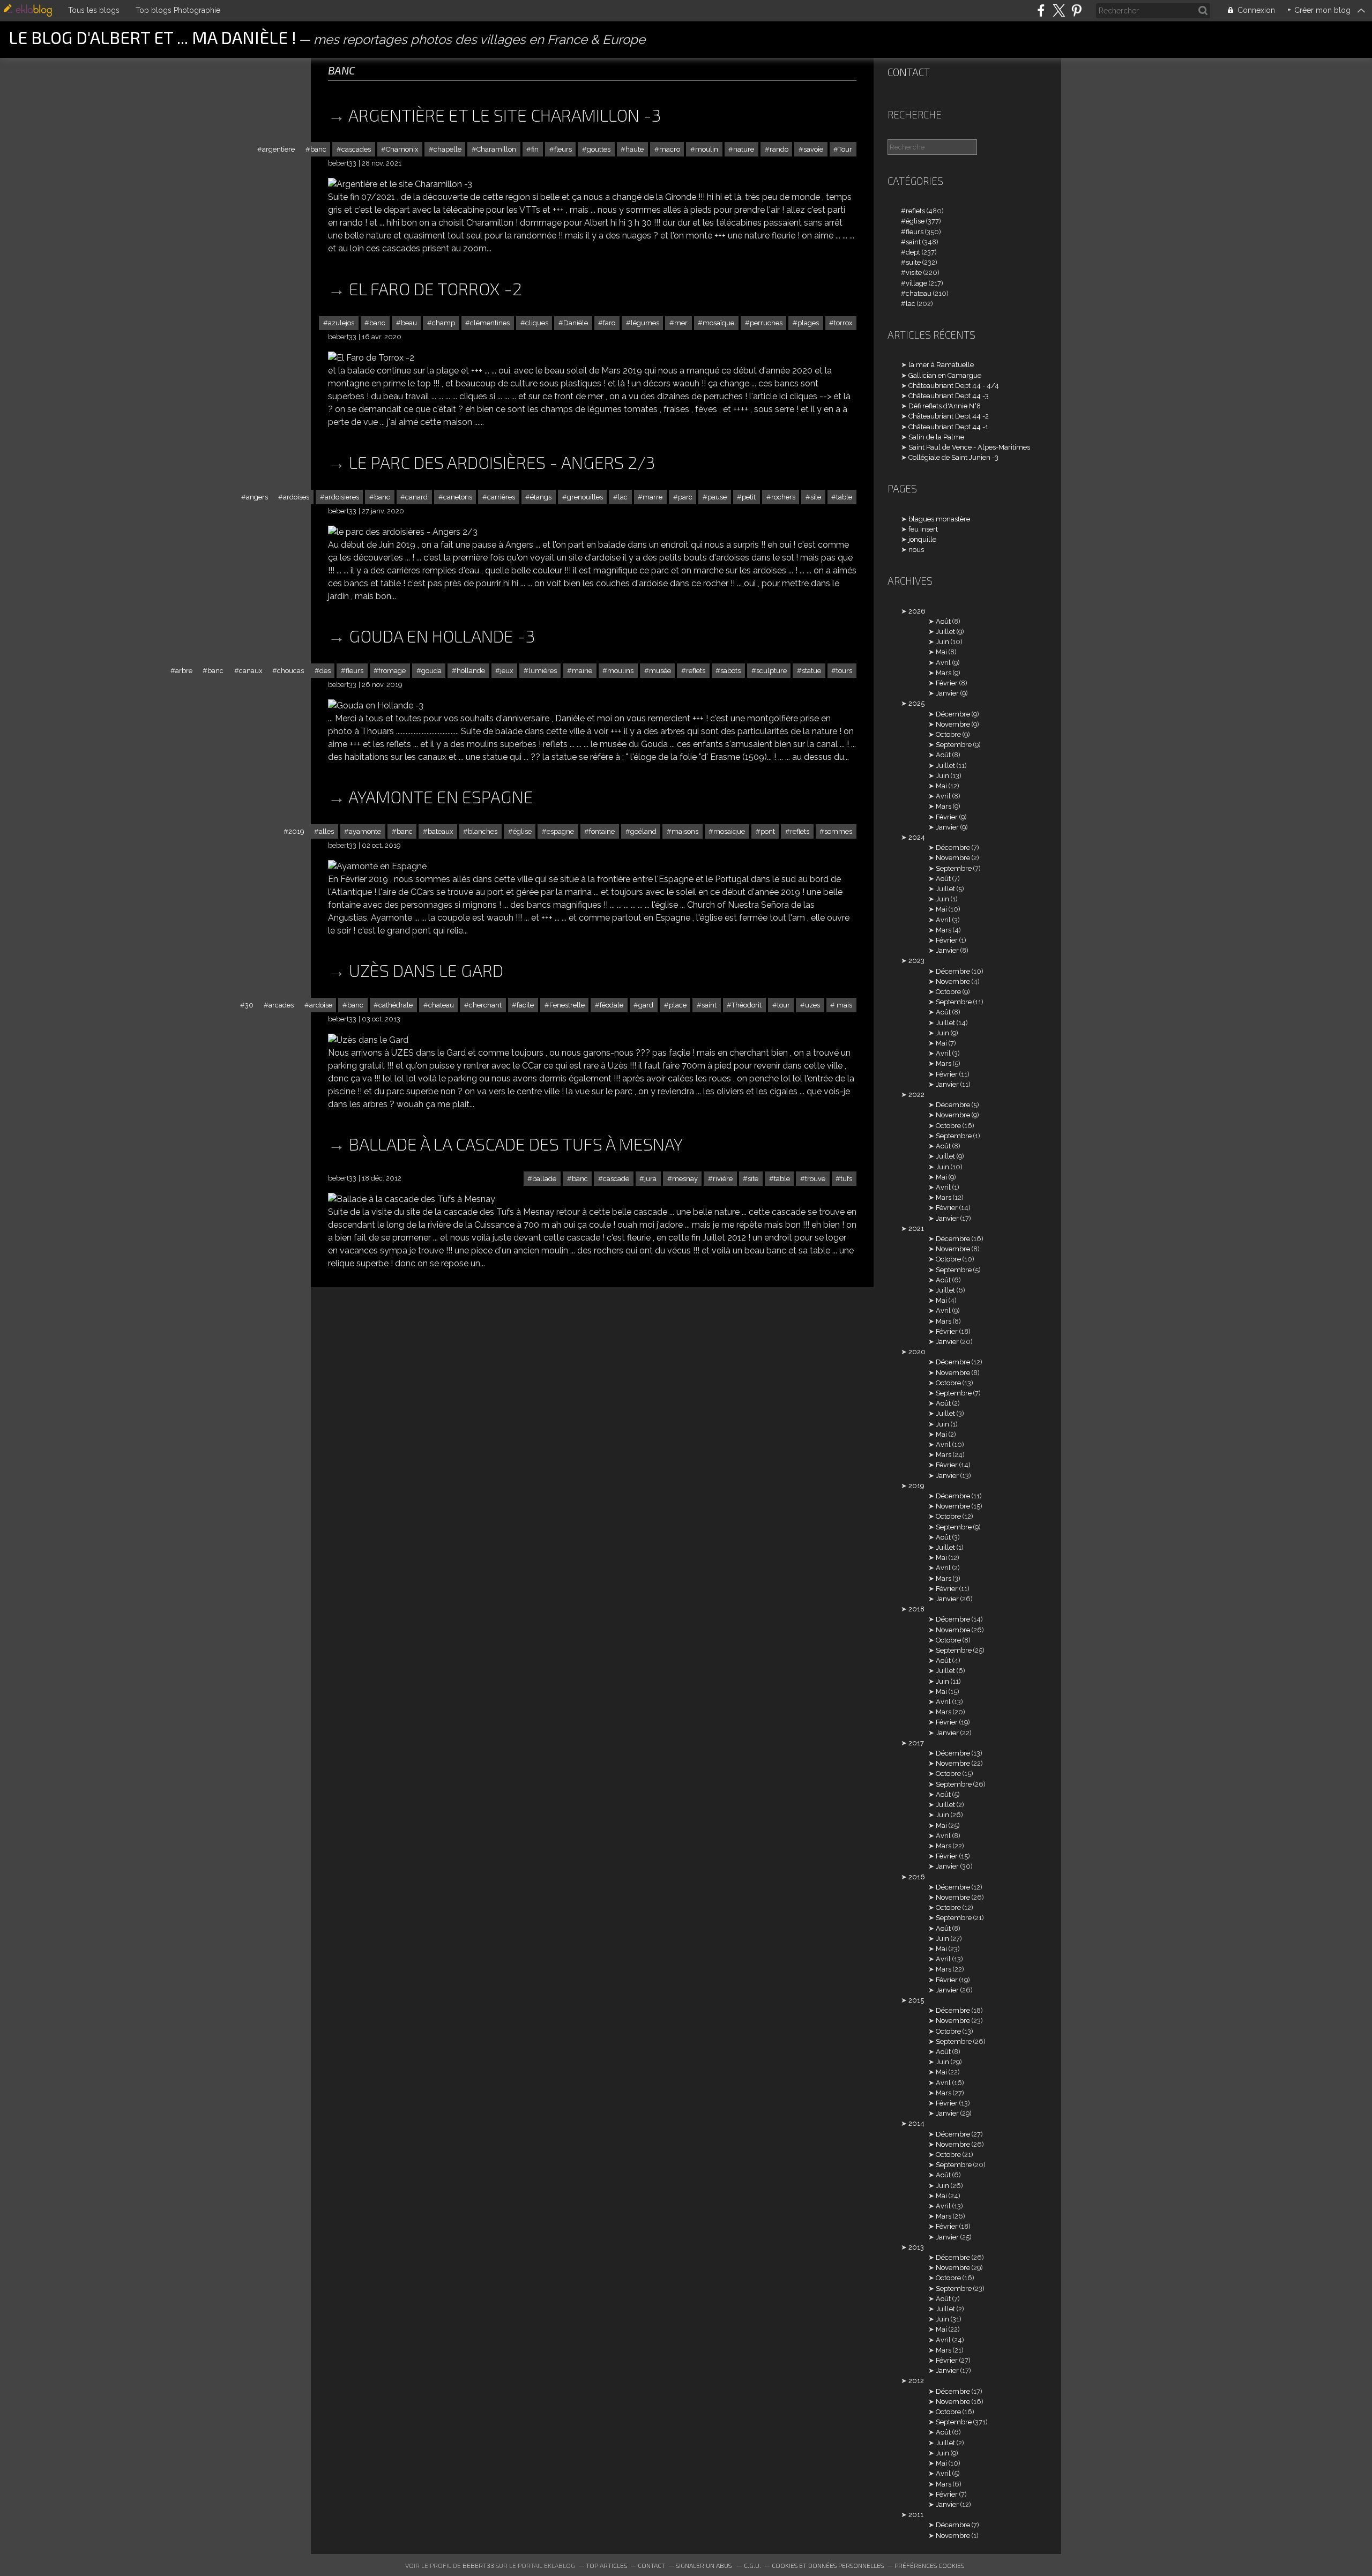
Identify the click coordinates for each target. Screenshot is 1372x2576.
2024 (917, 837)
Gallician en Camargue (945, 375)
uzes (812, 1005)
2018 (916, 1609)
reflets (696, 671)
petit (749, 497)
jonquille (922, 539)
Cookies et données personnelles (828, 2565)
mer (681, 323)
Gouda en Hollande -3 (442, 636)
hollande (471, 671)
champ (443, 323)
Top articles (606, 2565)
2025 (916, 703)
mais (844, 1005)
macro (670, 149)
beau (409, 323)
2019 (296, 831)
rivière (723, 1179)
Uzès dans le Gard (426, 970)
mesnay (685, 1179)
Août (943, 621)
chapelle (448, 149)
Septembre (954, 745)
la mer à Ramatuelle (941, 365)
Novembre (953, 724)
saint (709, 1005)
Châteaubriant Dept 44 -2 (949, 416)
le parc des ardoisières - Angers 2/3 (502, 462)
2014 (916, 2123)
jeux (506, 671)
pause (717, 497)
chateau (441, 1005)
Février (947, 683)
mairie (582, 671)
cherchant (485, 1005)
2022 (916, 1095)
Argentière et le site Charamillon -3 (505, 115)
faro (609, 323)
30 (249, 1005)
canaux (251, 671)
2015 (916, 2000)
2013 (916, 2247)
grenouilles (585, 497)
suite (913, 262)
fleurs (563, 149)
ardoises (296, 497)
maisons (685, 831)
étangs (541, 497)
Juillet (945, 632)
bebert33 (478, 2565)
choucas (290, 671)
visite (914, 272)
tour (784, 1005)
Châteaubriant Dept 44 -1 (948, 427)
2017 (916, 1743)
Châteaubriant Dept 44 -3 (949, 396)
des (325, 671)
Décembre (953, 714)
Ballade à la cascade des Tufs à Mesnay (516, 1144)
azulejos (341, 323)
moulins (620, 671)
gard (646, 1005)
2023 (916, 961)
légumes (645, 323)
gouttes (599, 149)
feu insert (923, 529)
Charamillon (496, 149)
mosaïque (718, 323)
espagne (560, 831)
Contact (909, 72)
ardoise (321, 1005)
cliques (537, 323)
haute (635, 149)
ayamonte (365, 831)
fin (535, 149)
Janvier (947, 693)
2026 (917, 611)
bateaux (440, 831)
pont (768, 831)
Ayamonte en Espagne (441, 796)
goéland (643, 831)
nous (916, 550)
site (816, 497)
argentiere (278, 149)
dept (913, 252)
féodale (612, 1005)
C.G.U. (752, 2565)
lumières (543, 671)
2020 (917, 1352)
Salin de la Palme (936, 437)
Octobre (948, 734)
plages (808, 323)
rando (779, 149)
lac (623, 497)
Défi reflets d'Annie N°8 (945, 406)
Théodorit (747, 1005)
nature (744, 149)
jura (650, 1179)
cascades (356, 149)
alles (326, 831)
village (916, 283)
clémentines (490, 323)
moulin (707, 149)
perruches (766, 323)
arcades (281, 1005)
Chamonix (402, 149)
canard (416, 497)
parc (685, 497)
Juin (942, 642)
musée (660, 671)
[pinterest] (1076, 10)
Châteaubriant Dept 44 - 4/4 (954, 386)
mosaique (729, 831)
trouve (815, 1179)
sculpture (771, 671)
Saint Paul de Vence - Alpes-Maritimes (969, 447)
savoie (813, 149)
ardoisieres (342, 497)
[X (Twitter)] (1059, 10)
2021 (916, 1229)
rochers (783, 497)
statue (811, 671)
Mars (944, 673)
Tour (845, 149)
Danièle (576, 323)
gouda (431, 671)
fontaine (602, 831)
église (522, 831)
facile (525, 1005)
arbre (184, 671)
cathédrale (396, 1005)
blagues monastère (939, 519)
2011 (916, 2515)
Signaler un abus (704, 2565)
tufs (846, 1179)
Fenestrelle (567, 1005)
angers (257, 497)
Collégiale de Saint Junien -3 (953, 457)
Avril (943, 663)
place (678, 1005)
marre (653, 497)
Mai (941, 652)
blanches (483, 831)
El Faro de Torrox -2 (435, 288)
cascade (616, 1179)
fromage (392, 671)
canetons (458, 497)
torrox (843, 323)
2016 (917, 1877)
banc (318, 149)
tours (844, 671)
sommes (838, 831)
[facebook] (1041, 10)
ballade (544, 1179)
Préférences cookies (929, 2565)
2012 (916, 2381)
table (844, 497)
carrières (501, 497)
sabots (730, 671)
